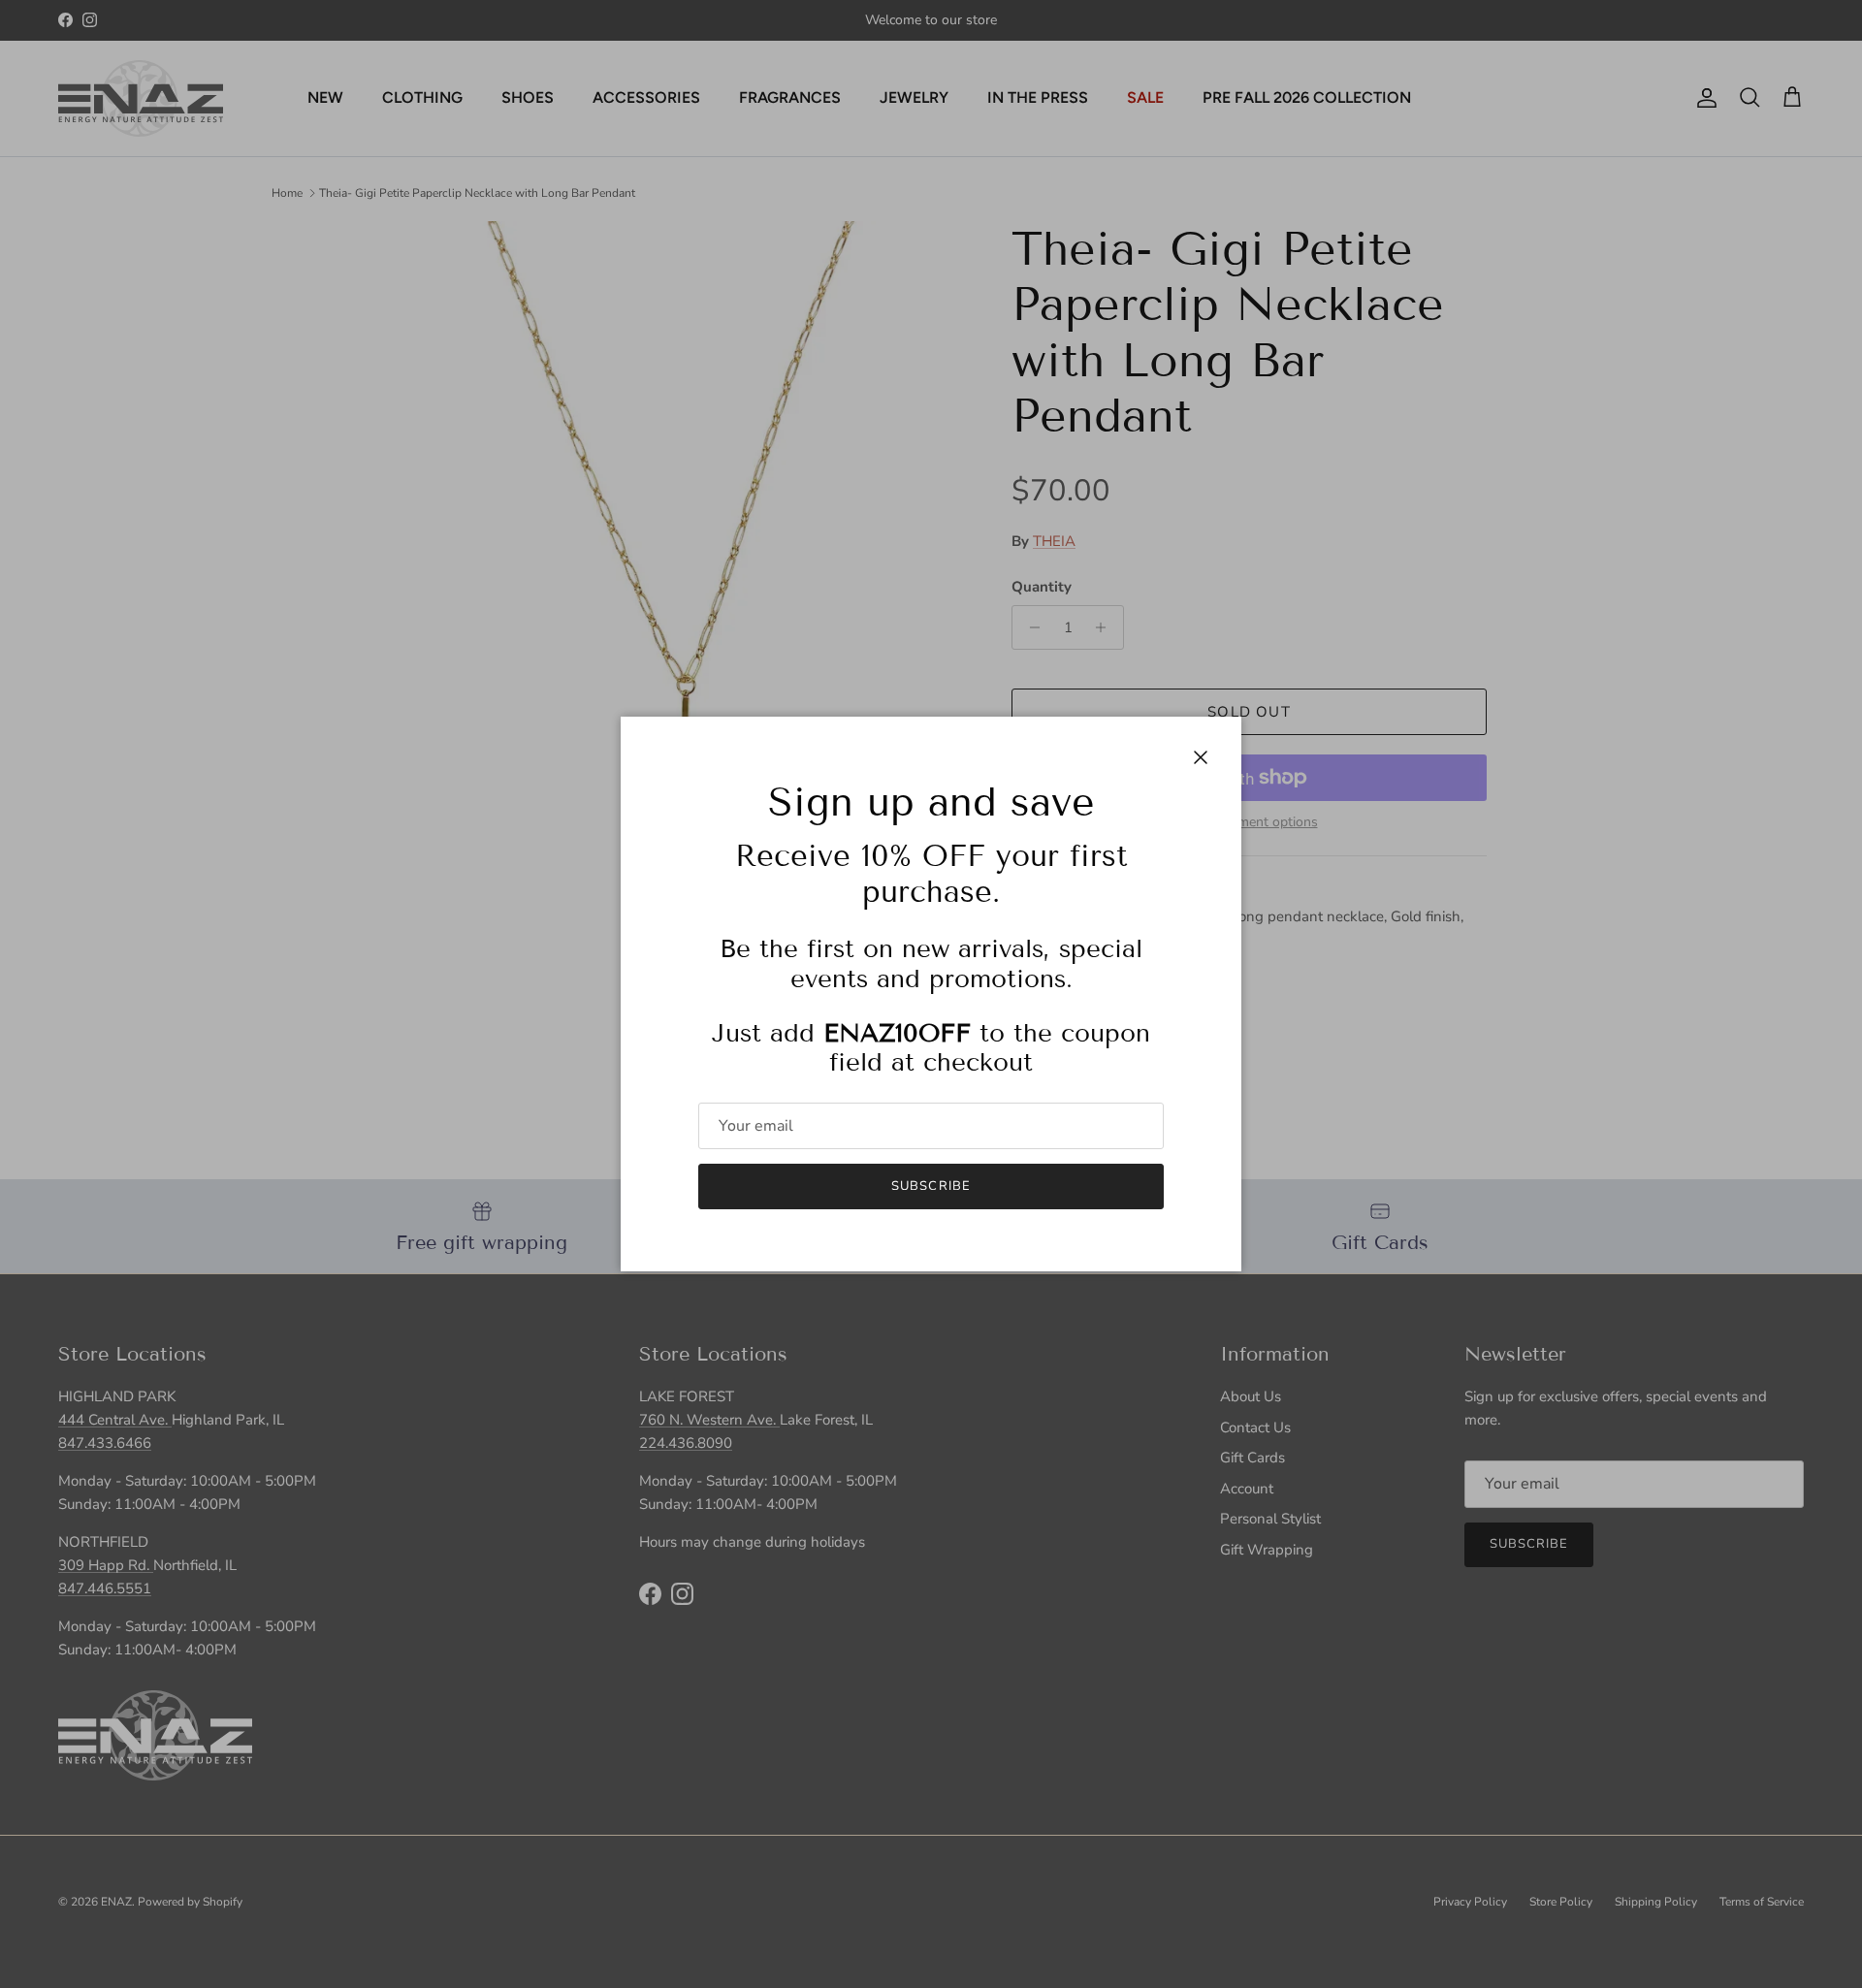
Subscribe (931, 1186)
